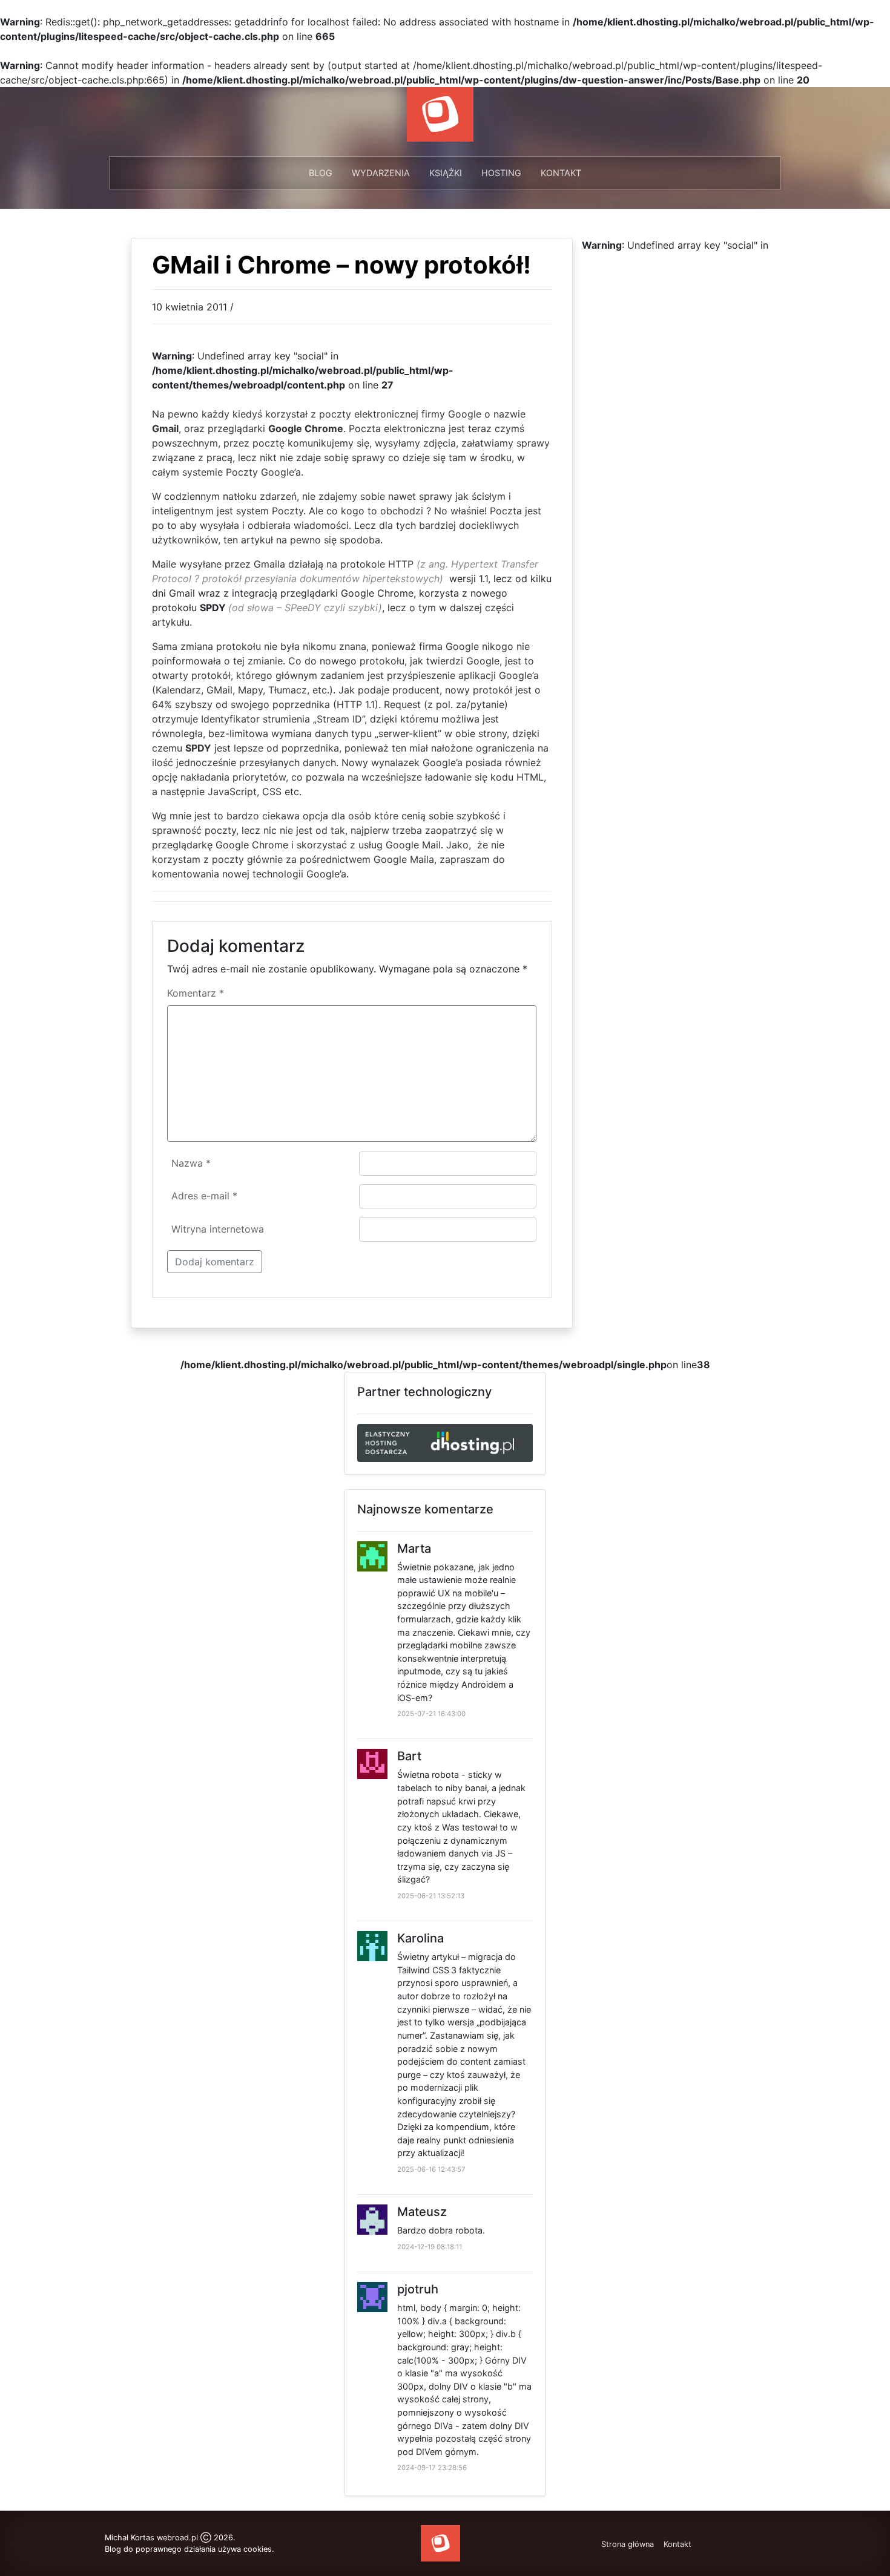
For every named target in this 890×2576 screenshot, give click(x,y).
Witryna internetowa (218, 1229)
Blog (321, 173)
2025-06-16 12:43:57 (431, 2169)
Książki (446, 173)
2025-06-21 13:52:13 (431, 1896)
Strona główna (628, 2544)
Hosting (501, 173)
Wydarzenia (381, 173)
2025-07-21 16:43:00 (431, 1714)
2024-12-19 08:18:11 (430, 2247)
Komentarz (196, 993)
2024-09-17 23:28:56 (432, 2468)
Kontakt (561, 173)
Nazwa (191, 1163)
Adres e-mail (204, 1196)
